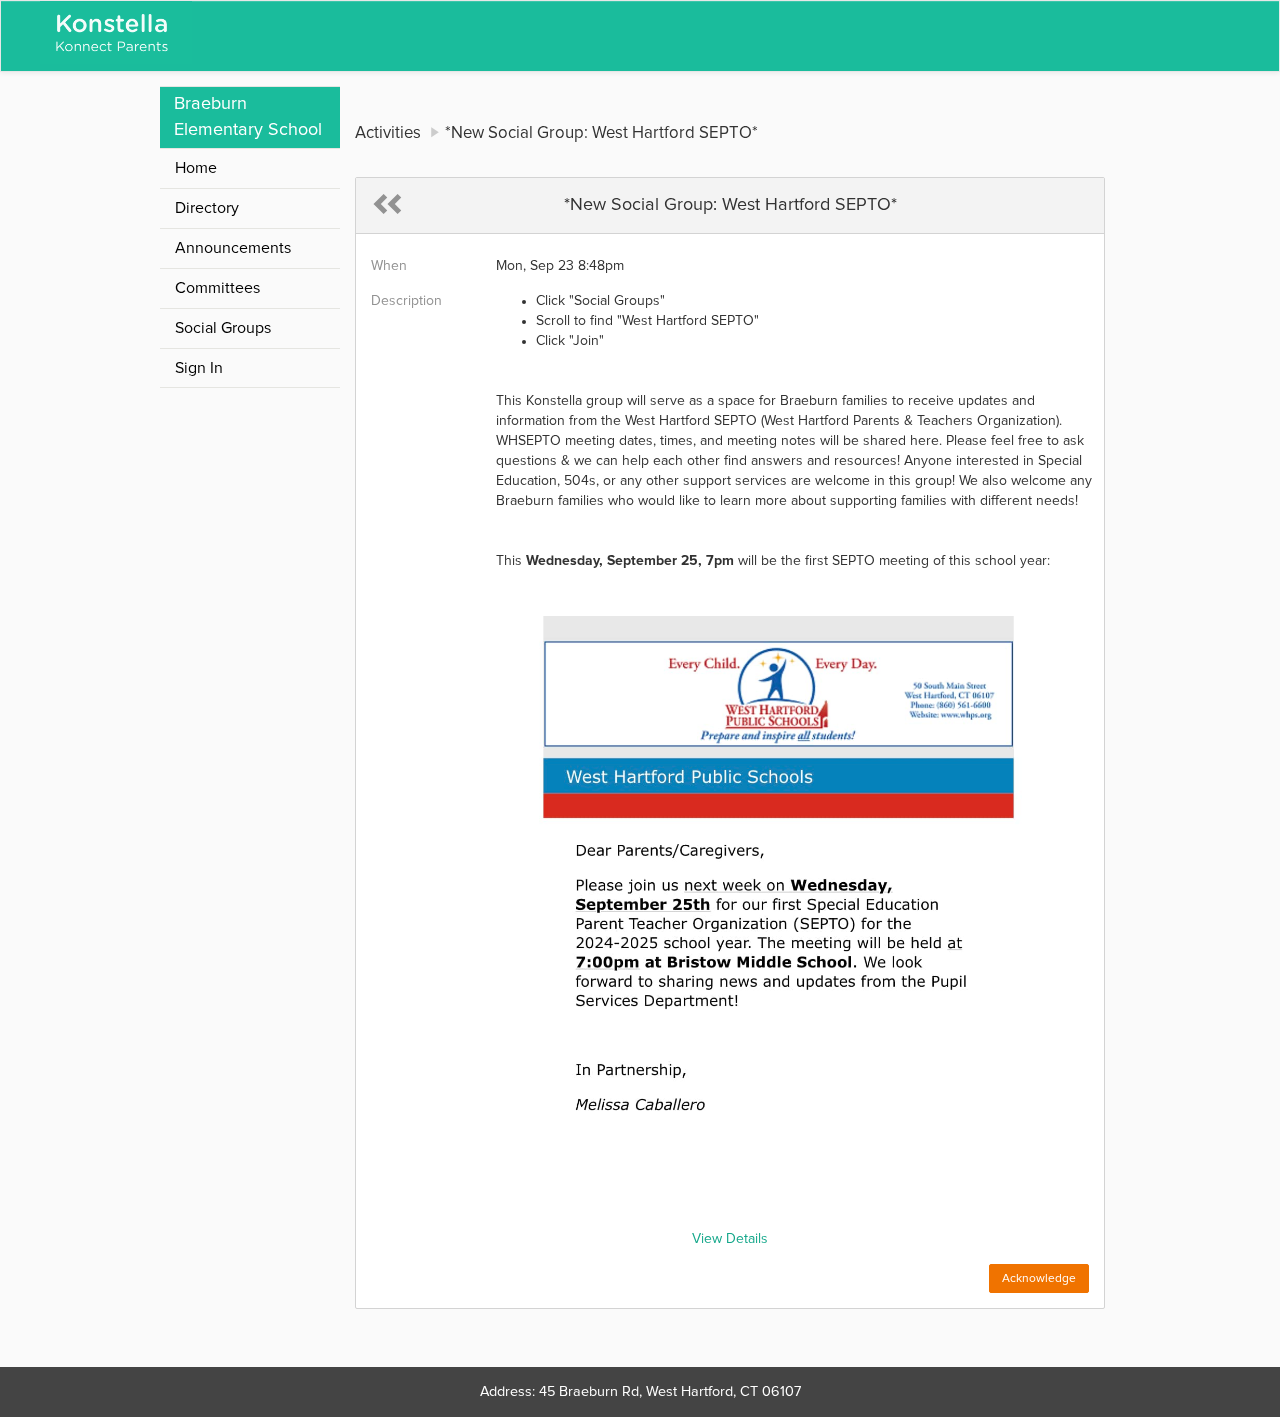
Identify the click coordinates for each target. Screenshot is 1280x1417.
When (389, 266)
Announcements (233, 248)
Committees (217, 288)
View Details (730, 1239)
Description (406, 301)
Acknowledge (1039, 1279)
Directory (207, 208)
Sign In (199, 368)
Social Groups (223, 328)
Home (196, 168)
